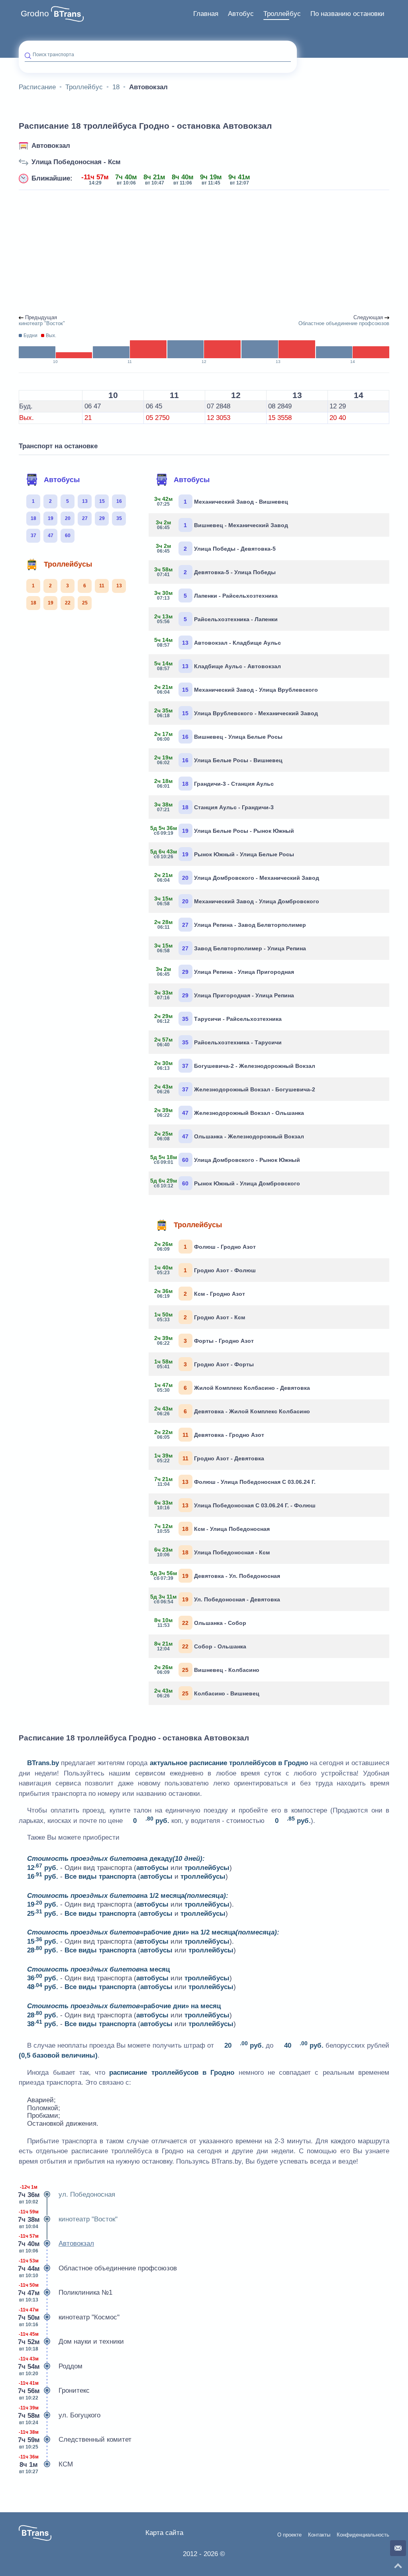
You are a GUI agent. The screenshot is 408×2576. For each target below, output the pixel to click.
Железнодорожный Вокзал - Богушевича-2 (235, 1089)
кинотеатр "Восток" (68, 2219)
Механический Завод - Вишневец (221, 501)
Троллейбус (282, 14)
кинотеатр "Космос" (69, 2317)
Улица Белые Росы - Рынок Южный (224, 830)
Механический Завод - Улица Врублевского (236, 689)
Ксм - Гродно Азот (200, 1293)
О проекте (289, 2535)
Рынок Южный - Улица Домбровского (227, 1183)
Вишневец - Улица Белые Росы (219, 736)
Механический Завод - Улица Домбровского (237, 901)
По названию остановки (347, 14)
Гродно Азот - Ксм (200, 1317)
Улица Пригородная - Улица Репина (224, 995)
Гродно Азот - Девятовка (209, 1458)
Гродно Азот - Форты (204, 1364)
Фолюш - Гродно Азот (205, 1246)
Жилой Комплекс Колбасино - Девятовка (232, 1387)
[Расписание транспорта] (67, 14)
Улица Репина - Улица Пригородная (225, 971)
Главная (206, 14)
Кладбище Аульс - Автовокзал (218, 666)
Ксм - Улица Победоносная (212, 1528)
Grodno (35, 14)
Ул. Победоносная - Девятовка (217, 1599)
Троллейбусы (68, 564)
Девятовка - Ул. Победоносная (217, 1575)
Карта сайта (164, 2533)
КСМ (46, 2464)
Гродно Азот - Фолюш (205, 1270)
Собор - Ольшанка (200, 1646)
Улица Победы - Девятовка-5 (216, 548)
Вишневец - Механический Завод (222, 525)
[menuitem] (206, 14)
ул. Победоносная (67, 2194)
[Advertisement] (204, 253)
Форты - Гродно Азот (204, 1340)
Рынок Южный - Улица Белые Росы (224, 854)
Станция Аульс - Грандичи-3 (214, 807)
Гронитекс (54, 2391)
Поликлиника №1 (66, 2293)
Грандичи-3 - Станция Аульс (214, 783)
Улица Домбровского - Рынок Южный (227, 1159)
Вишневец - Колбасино (207, 1670)
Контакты (319, 2535)
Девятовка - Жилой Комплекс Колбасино (232, 1411)
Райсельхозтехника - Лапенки (216, 619)
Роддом (51, 2366)
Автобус (241, 14)
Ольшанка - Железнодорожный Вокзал (229, 1136)
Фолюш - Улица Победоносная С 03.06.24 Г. (235, 1481)
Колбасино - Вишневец (207, 1693)
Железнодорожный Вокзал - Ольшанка (229, 1112)
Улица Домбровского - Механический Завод (237, 877)
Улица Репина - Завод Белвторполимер (230, 924)
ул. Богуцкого (60, 2415)
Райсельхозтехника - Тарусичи (218, 1042)
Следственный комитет (75, 2440)
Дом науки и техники (71, 2342)
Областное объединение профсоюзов (98, 2268)
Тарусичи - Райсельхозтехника (218, 1018)
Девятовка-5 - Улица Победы (215, 572)
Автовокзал (51, 146)
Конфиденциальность (363, 2535)
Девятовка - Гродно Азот (209, 1434)
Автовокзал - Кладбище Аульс (218, 642)
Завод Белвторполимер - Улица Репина (230, 948)
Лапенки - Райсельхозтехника (216, 595)
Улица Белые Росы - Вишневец (219, 760)
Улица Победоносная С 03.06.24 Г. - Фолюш (235, 1505)
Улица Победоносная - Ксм (76, 162)
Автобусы (62, 480)
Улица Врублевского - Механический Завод (236, 713)
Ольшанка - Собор (200, 1623)
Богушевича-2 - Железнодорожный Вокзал (235, 1065)
